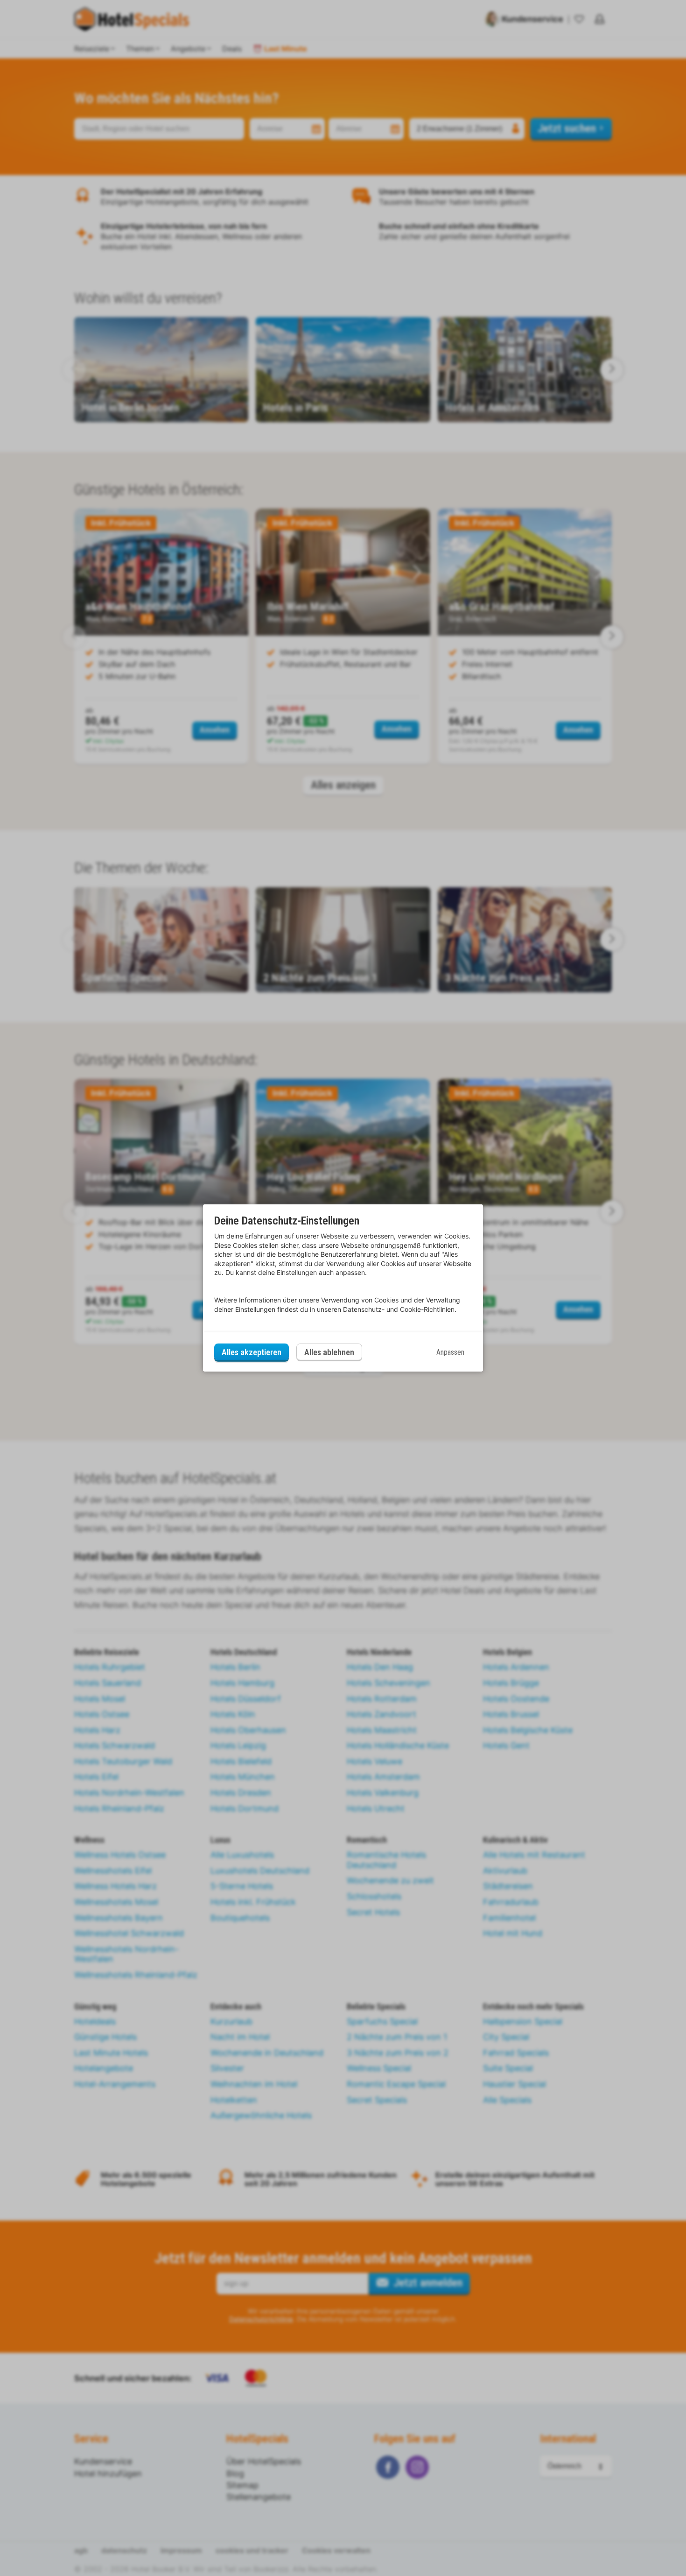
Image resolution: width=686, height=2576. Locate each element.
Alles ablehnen (329, 1352)
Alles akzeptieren (252, 1352)
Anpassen (450, 1352)
